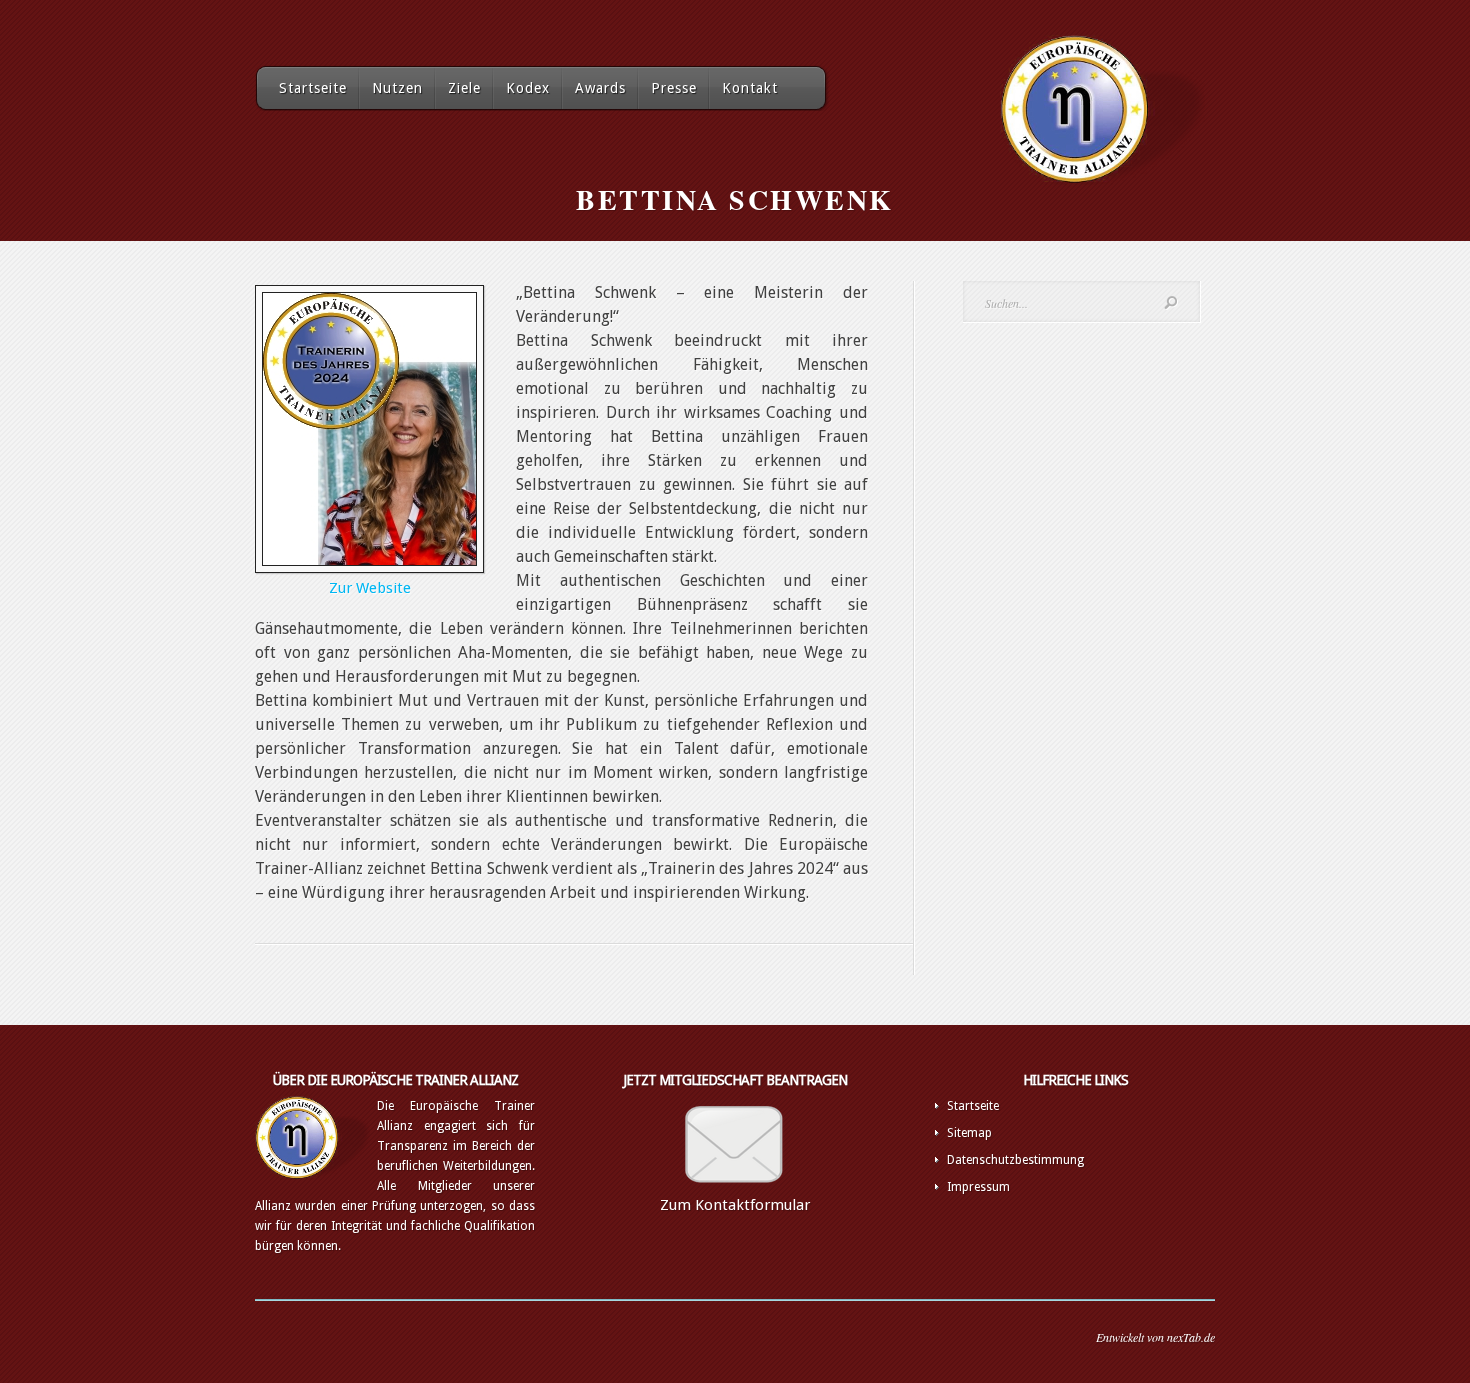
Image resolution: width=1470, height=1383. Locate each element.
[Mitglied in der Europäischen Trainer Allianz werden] (735, 1191)
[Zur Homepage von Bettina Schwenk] (369, 562)
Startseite (313, 88)
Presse (674, 88)
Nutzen (397, 88)
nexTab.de (1191, 1337)
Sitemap (969, 1133)
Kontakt (750, 88)
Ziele (464, 88)
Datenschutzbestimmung (1015, 1160)
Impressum (978, 1187)
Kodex (528, 88)
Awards (600, 88)
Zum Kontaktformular (735, 1205)
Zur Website (370, 588)
